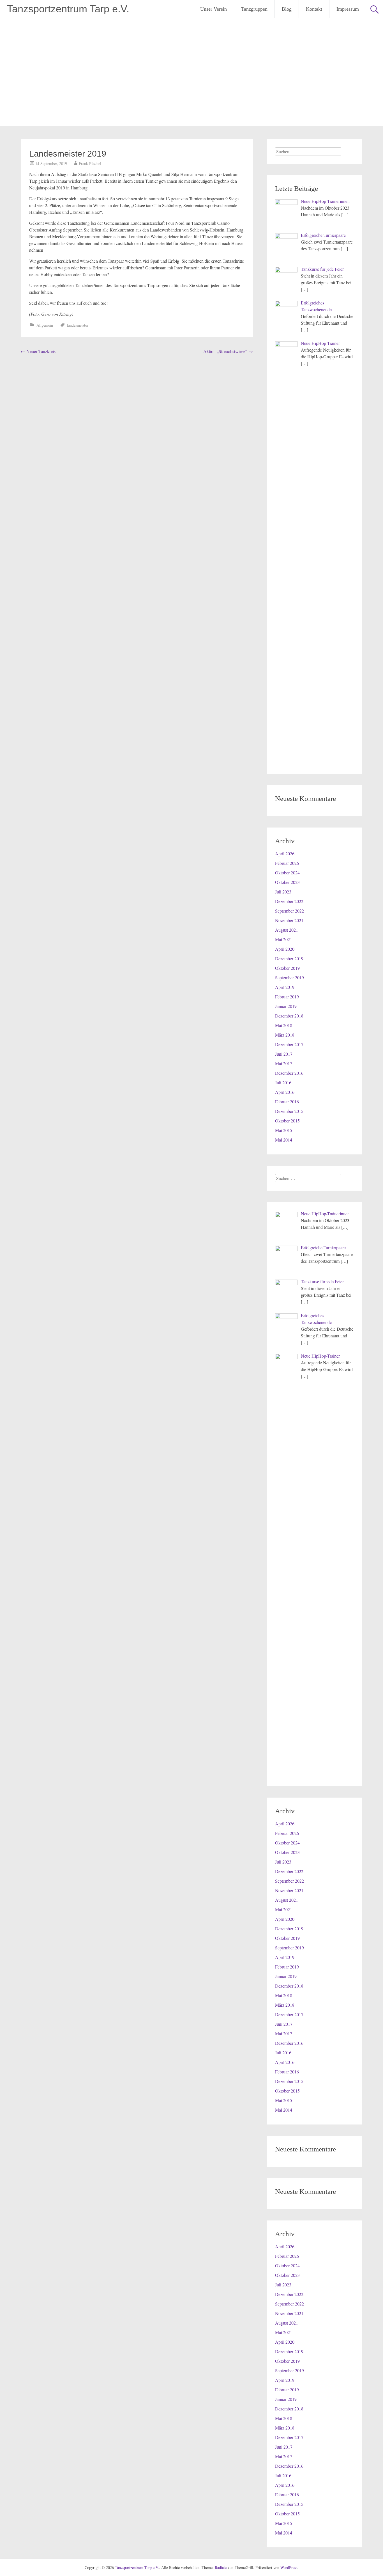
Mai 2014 (284, 1140)
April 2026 (285, 853)
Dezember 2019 (289, 958)
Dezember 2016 (289, 1073)
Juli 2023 (283, 892)
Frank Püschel (90, 163)
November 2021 (289, 920)
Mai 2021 (284, 939)
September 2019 (289, 978)
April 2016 (285, 1092)
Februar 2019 (287, 997)
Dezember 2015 (289, 1111)
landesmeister (78, 325)
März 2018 (285, 1035)
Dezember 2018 (289, 1016)
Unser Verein (214, 9)
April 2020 (285, 949)
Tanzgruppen (254, 9)
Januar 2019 (286, 1006)
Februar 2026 (287, 863)
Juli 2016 (283, 1082)
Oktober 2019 (287, 968)
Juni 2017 (284, 1054)
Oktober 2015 (287, 1121)
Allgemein (45, 325)
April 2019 (285, 987)
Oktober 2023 (287, 882)
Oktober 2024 (287, 873)
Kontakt (314, 9)
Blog (287, 9)
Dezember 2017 (289, 1044)
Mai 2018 (284, 1025)
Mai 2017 (284, 1063)
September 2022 (289, 911)
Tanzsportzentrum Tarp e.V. (68, 9)
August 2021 (287, 930)
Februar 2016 (287, 1102)
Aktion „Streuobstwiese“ (228, 351)
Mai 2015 (284, 1130)
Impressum (348, 9)
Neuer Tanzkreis (38, 351)
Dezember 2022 (289, 901)
